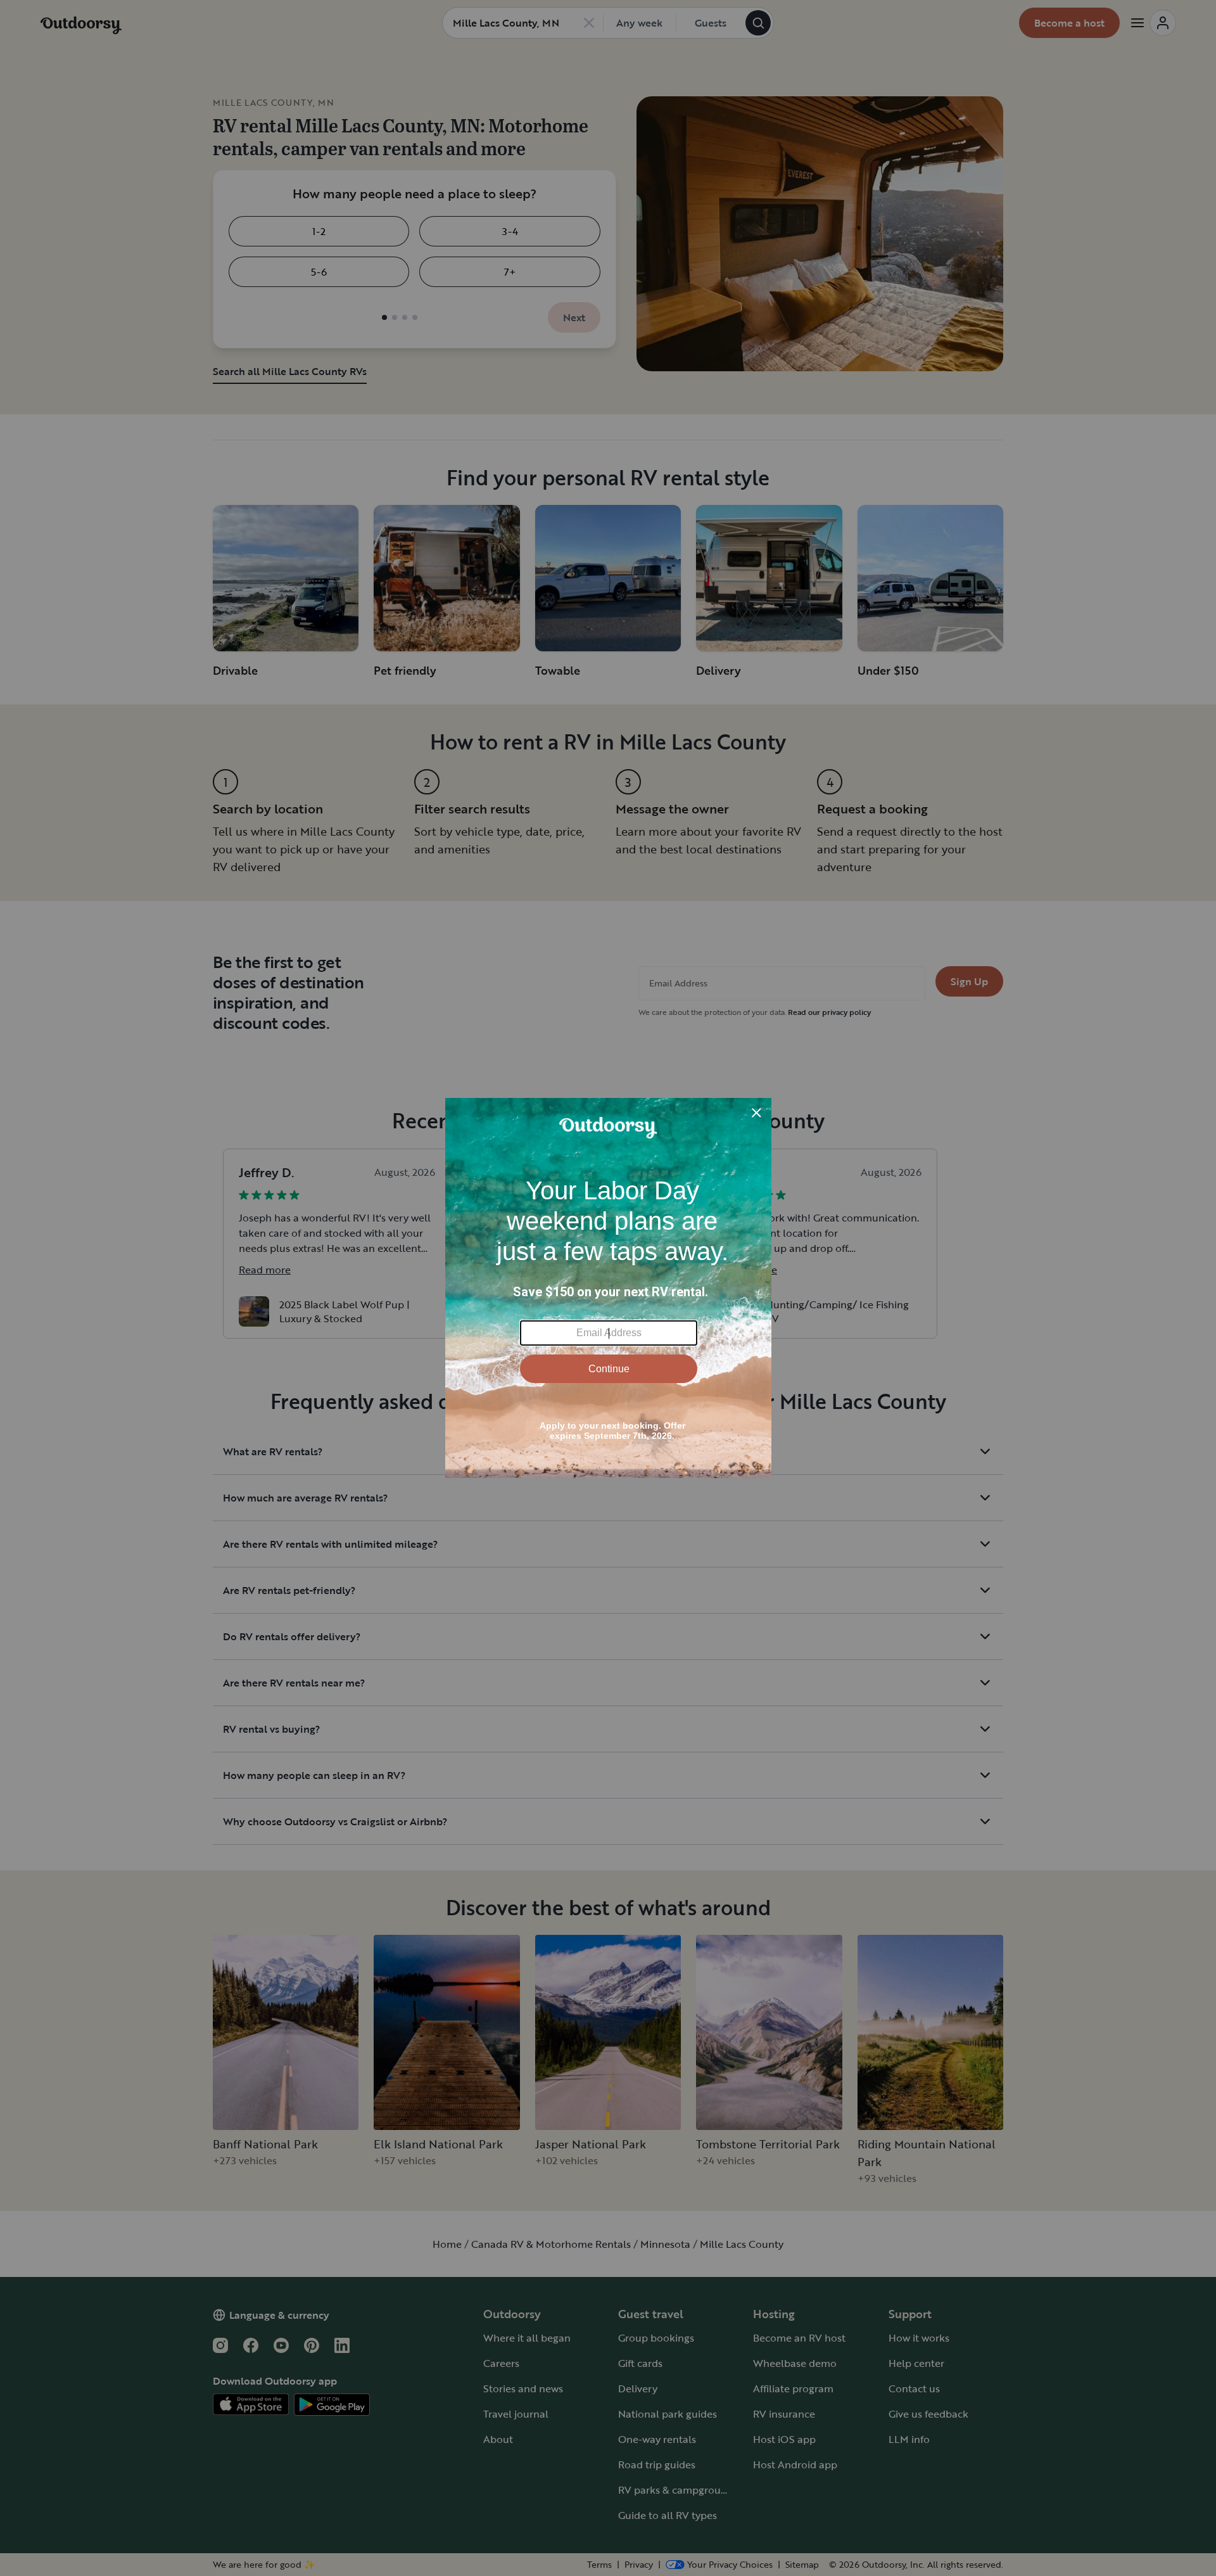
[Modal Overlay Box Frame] (608, 1288)
